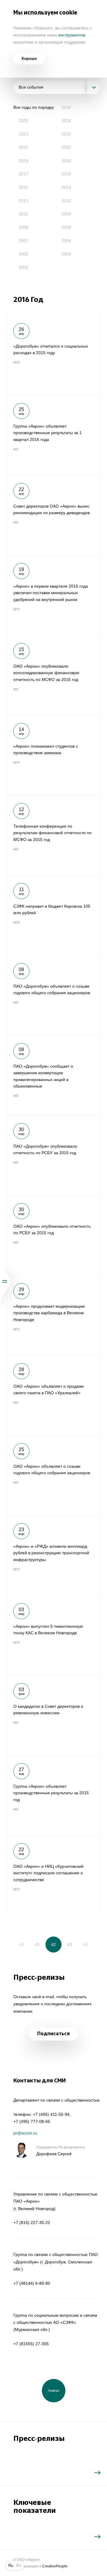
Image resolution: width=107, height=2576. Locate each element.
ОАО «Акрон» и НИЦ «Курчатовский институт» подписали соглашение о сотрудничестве (54, 1875)
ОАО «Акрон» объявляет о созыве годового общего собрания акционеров (54, 1475)
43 (70, 1945)
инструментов (72, 35)
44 (86, 1945)
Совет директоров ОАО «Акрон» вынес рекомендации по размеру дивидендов (54, 515)
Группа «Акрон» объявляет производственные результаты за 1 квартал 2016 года (54, 435)
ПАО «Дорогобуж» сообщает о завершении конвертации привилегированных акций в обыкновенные (54, 1075)
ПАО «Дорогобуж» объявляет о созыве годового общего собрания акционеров (54, 995)
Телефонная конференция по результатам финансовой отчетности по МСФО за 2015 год (54, 835)
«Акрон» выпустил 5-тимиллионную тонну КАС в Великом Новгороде (54, 1635)
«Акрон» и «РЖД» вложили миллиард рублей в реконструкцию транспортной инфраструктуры (54, 1555)
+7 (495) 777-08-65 (32, 2121)
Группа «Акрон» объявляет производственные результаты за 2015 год (54, 1795)
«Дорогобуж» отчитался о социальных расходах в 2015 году (54, 355)
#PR (16, 362)
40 (21, 1945)
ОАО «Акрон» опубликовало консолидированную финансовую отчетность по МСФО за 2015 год (54, 675)
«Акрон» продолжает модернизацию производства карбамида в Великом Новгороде (54, 1315)
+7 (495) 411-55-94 (51, 2114)
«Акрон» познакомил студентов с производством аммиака (54, 755)
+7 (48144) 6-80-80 (32, 2283)
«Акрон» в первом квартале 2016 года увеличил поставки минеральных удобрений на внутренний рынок (54, 595)
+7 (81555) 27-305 (31, 2344)
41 (37, 1945)
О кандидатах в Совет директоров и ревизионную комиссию (54, 1715)
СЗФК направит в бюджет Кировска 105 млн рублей (54, 915)
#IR (16, 449)
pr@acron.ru (25, 2133)
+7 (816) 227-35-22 (32, 2222)
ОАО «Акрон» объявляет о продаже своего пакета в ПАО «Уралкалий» (54, 1395)
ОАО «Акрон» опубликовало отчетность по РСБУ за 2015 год (54, 1235)
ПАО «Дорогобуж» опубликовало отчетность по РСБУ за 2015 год (54, 1155)
